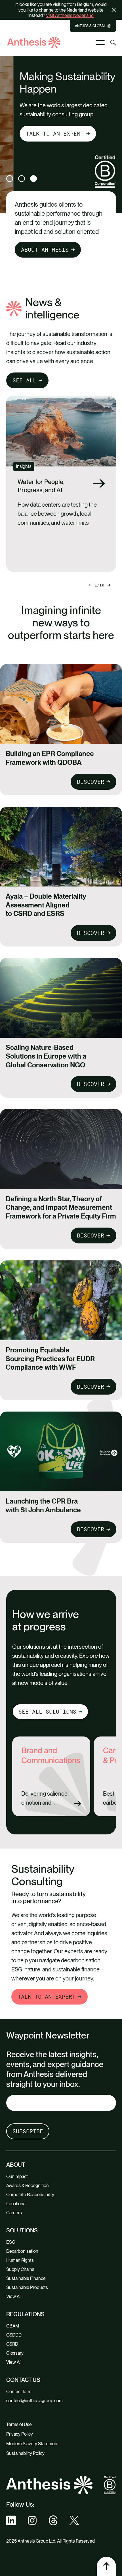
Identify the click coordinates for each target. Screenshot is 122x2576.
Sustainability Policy (25, 2453)
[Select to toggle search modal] (113, 43)
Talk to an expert (41, 134)
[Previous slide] (109, 585)
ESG (11, 2242)
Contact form (19, 2392)
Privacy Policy (20, 2434)
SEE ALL (24, 380)
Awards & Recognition (28, 2186)
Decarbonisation (22, 2251)
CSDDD (14, 2335)
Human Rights (20, 2260)
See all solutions (47, 1712)
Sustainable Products (27, 2287)
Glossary (15, 2353)
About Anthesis (45, 250)
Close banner (115, 10)
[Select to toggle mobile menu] (100, 43)
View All (14, 2296)
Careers (14, 2213)
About (16, 2165)
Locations (16, 2204)
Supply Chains (20, 2269)
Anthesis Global (90, 26)
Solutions (22, 2230)
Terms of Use (19, 2424)
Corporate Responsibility (30, 2195)
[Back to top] (106, 2566)
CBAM (13, 2326)
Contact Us (23, 2380)
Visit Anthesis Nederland (70, 15)
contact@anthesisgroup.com (34, 2401)
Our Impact (17, 2176)
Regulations (25, 2314)
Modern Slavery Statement (32, 2444)
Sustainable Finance (26, 2278)
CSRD (12, 2344)
